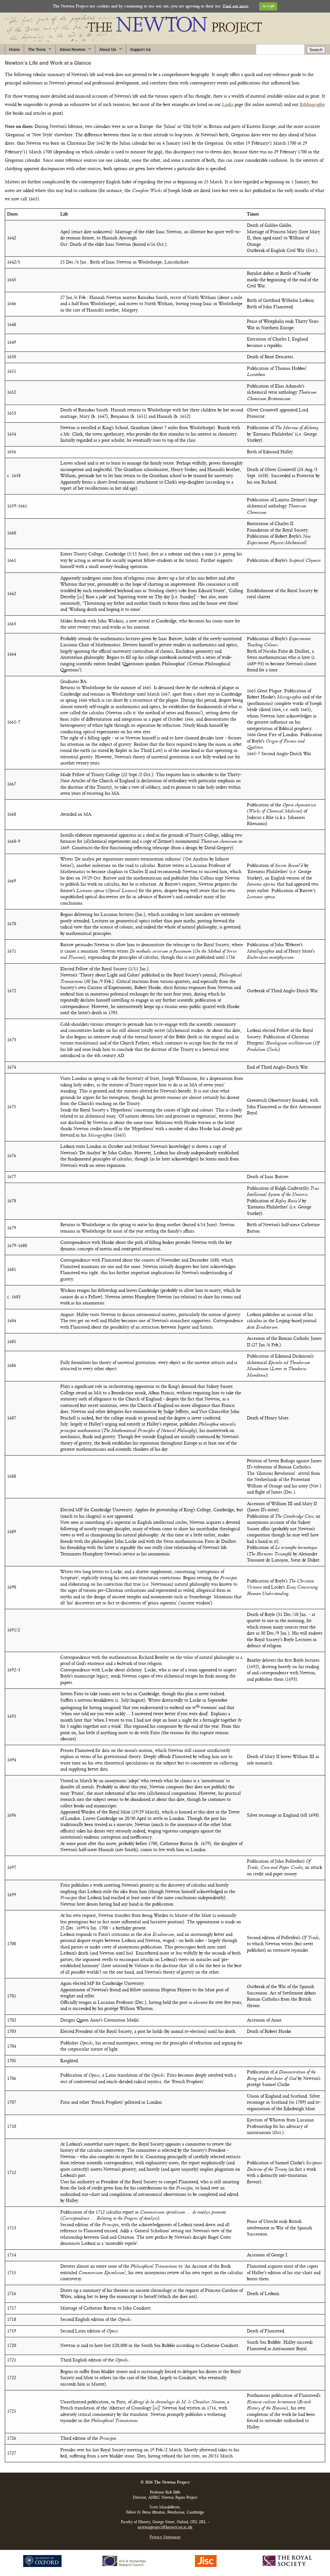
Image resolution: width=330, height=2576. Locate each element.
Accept (268, 6)
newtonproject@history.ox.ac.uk (165, 2528)
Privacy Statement (165, 2538)
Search (316, 50)
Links (228, 105)
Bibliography (312, 105)
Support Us (141, 49)
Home (15, 49)
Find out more (236, 6)
